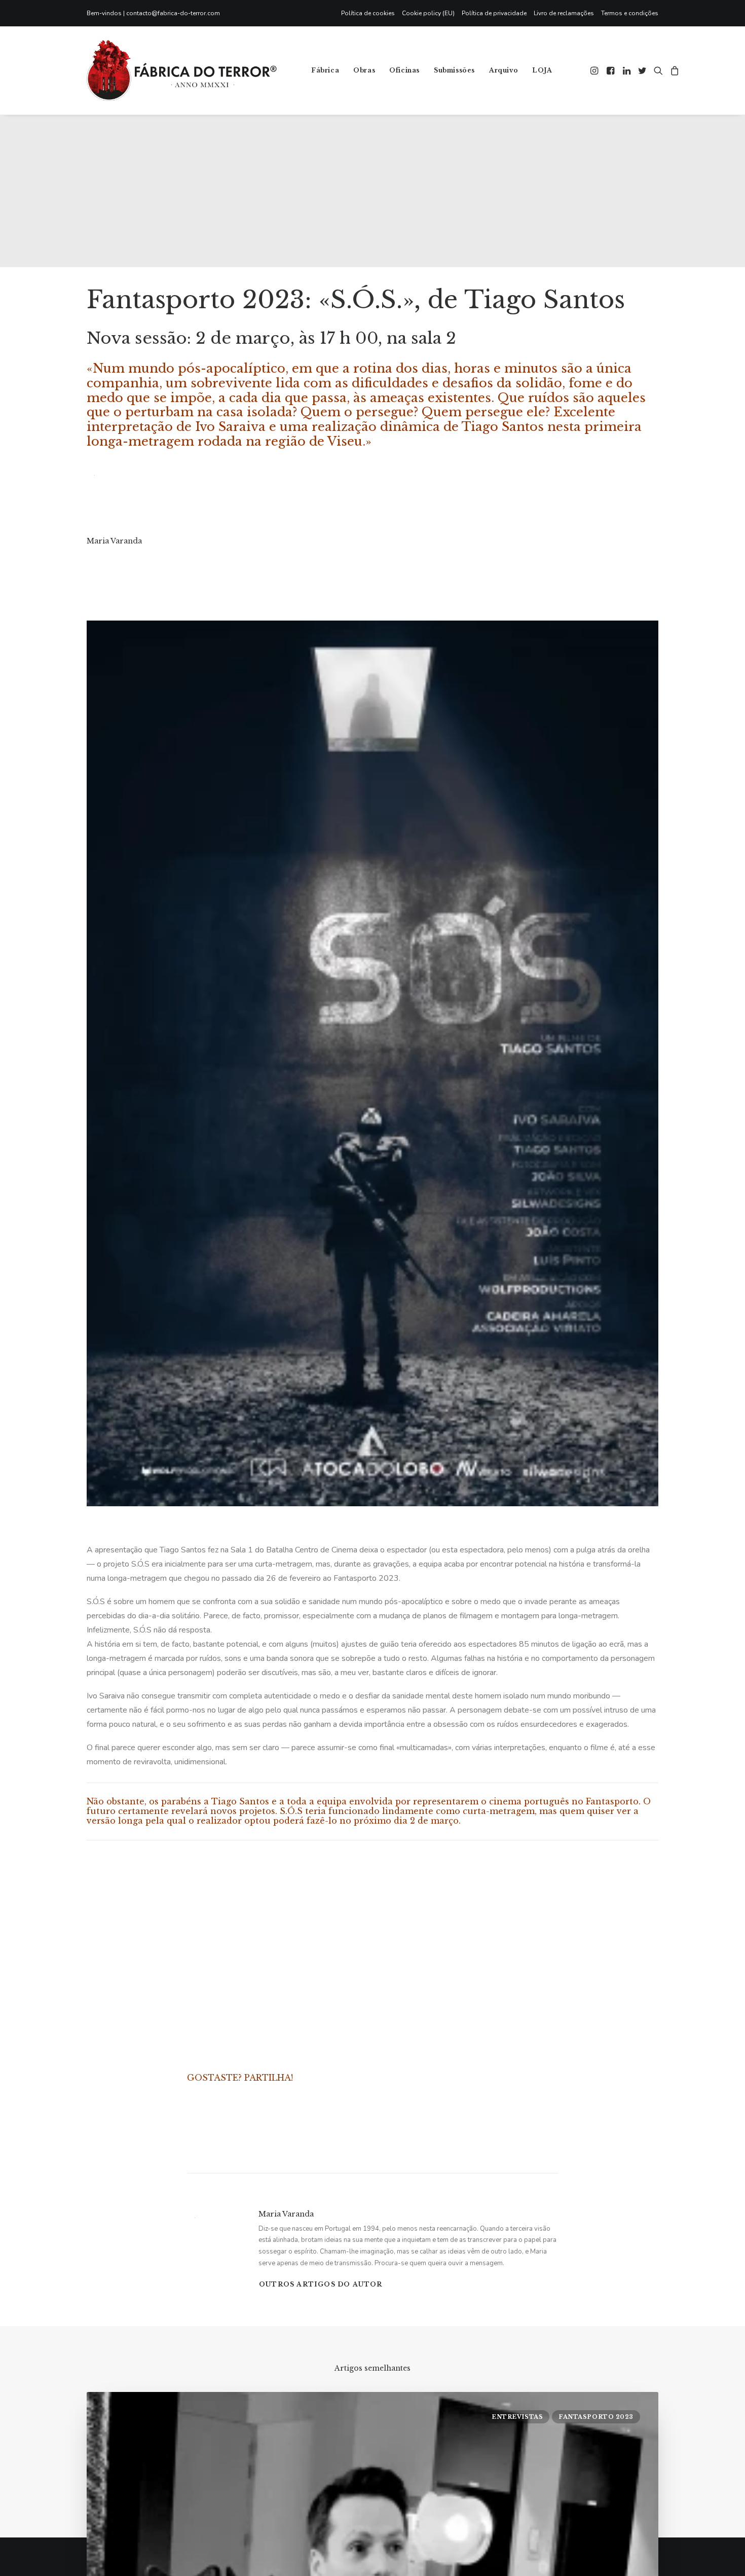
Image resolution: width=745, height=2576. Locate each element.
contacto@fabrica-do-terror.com (173, 13)
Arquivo (504, 70)
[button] (595, 70)
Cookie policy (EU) (428, 13)
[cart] (673, 70)
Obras (364, 70)
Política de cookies (368, 13)
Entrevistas (517, 2417)
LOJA (542, 70)
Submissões (454, 70)
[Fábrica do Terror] (182, 70)
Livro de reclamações (564, 13)
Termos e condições (630, 13)
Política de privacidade (494, 13)
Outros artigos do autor (321, 2284)
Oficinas (404, 70)
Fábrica (325, 70)
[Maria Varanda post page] (87, 561)
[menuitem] (370, 13)
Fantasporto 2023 (596, 2417)
